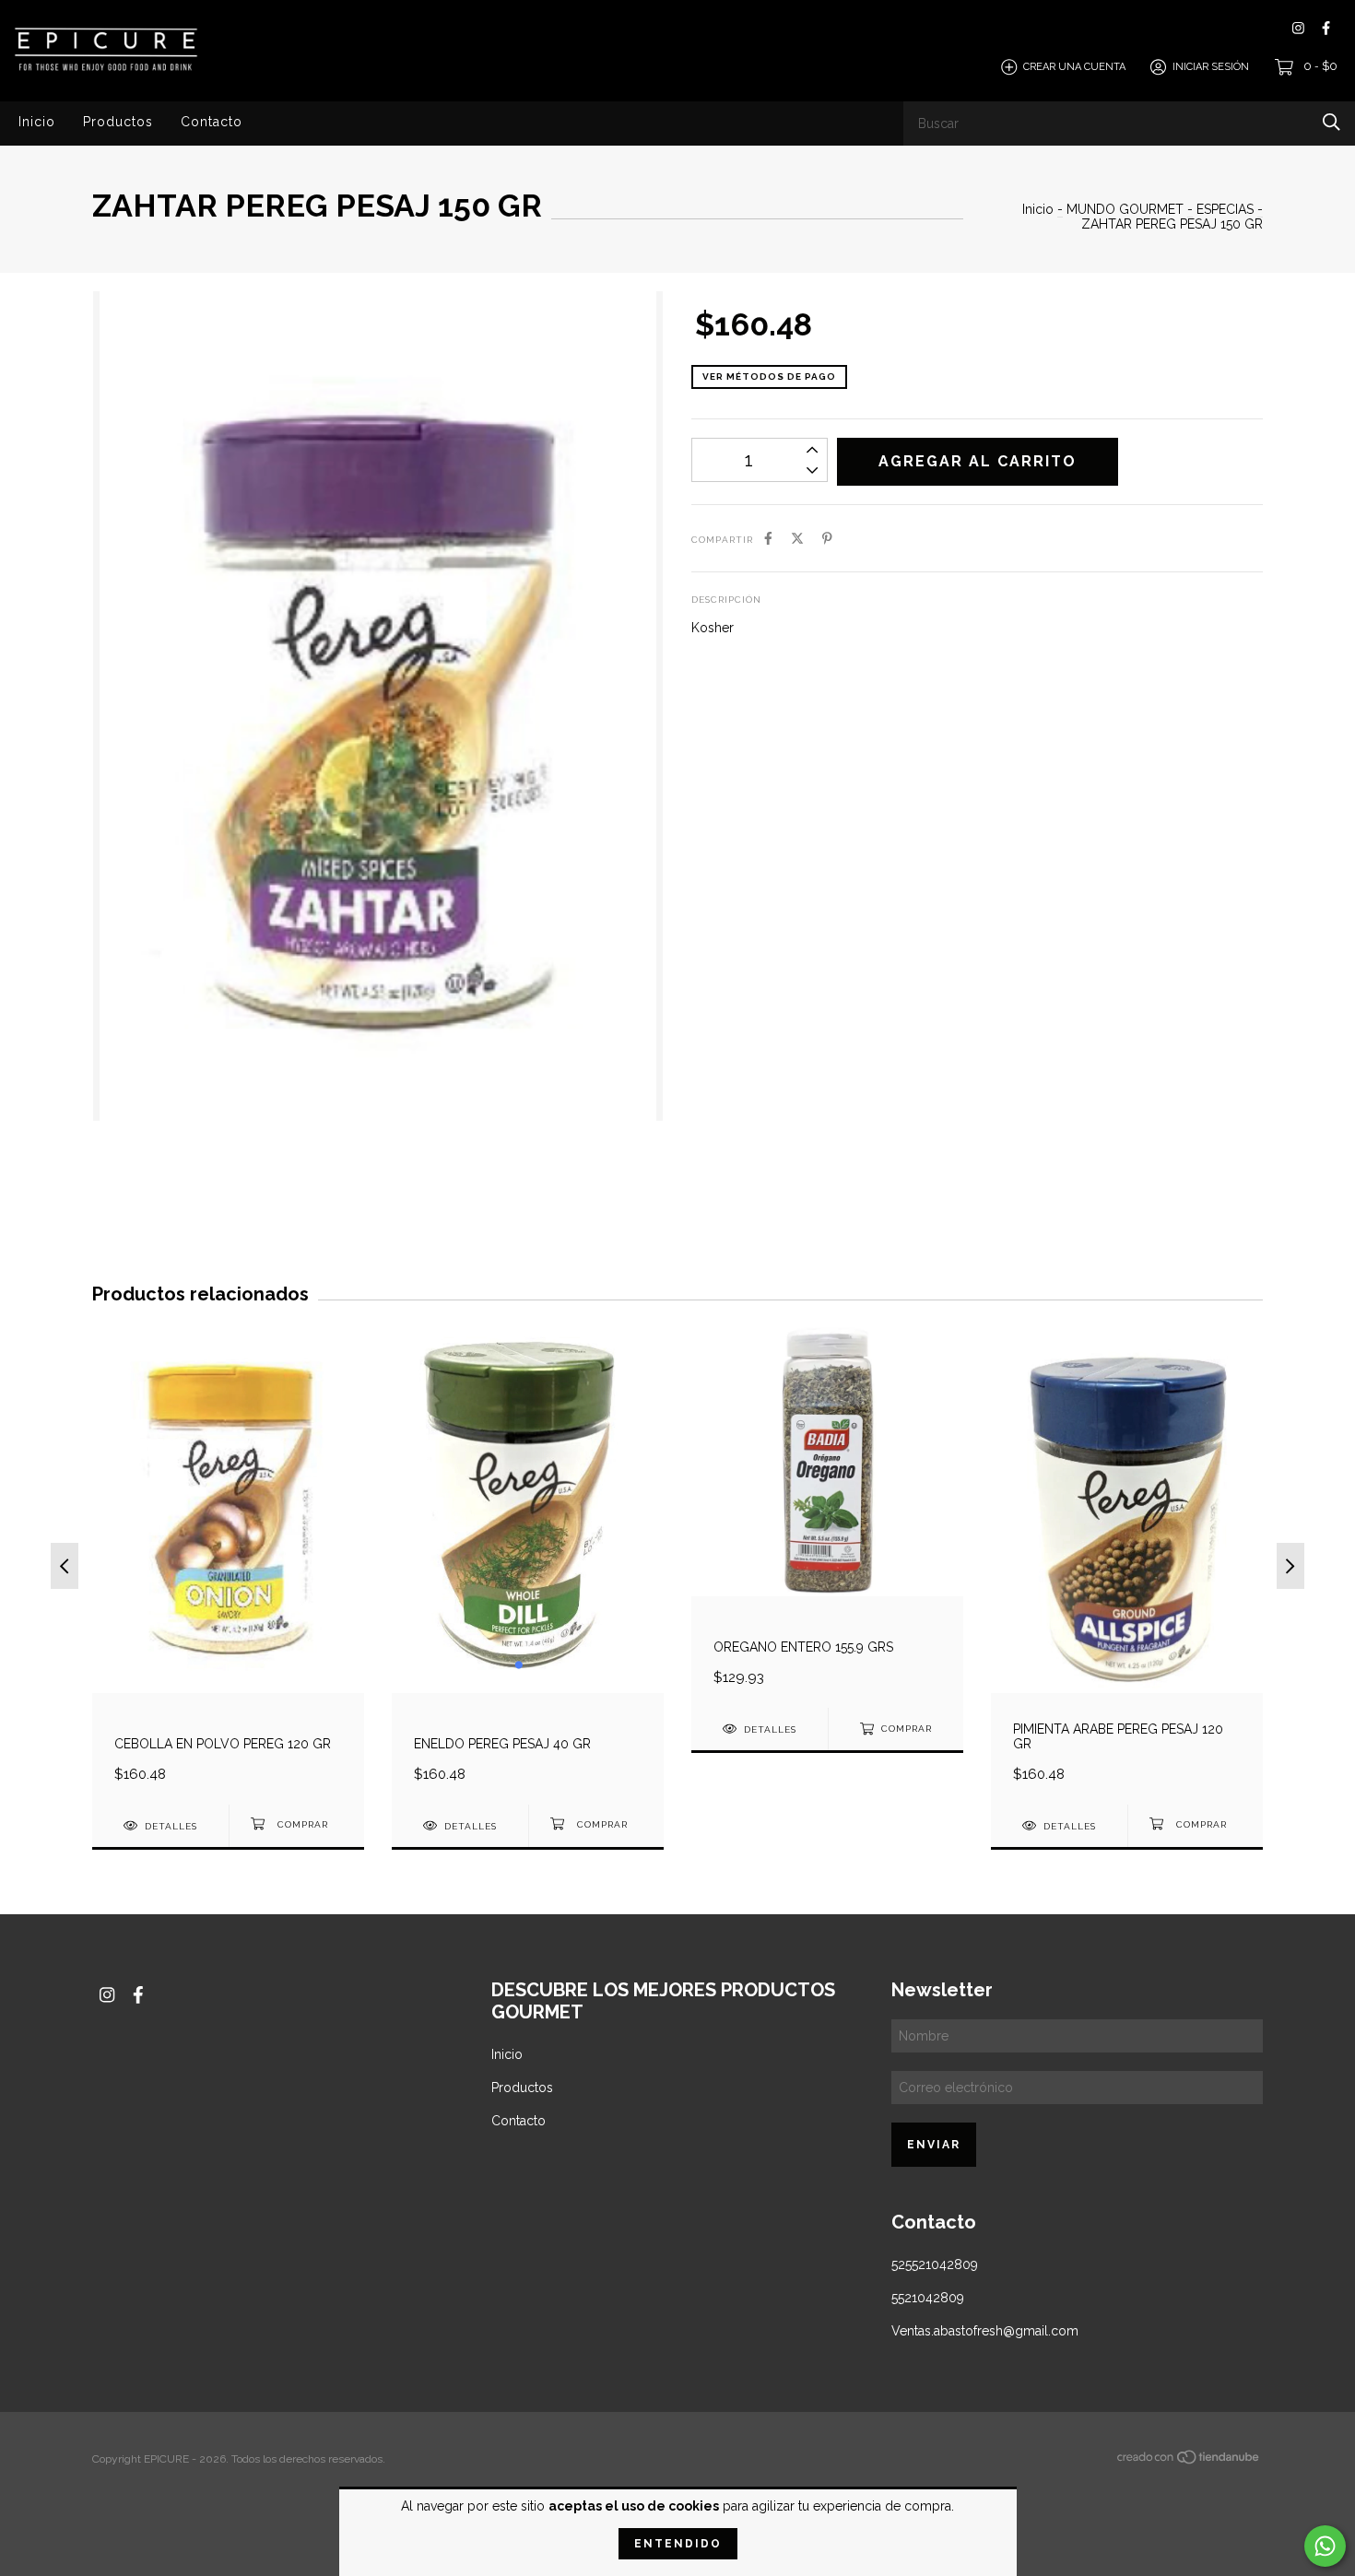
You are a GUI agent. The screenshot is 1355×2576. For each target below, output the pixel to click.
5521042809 (928, 2298)
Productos (118, 122)
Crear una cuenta (1074, 67)
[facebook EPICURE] (1326, 28)
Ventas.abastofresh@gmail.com (985, 2331)
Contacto (212, 122)
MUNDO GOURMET (1127, 209)
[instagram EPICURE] (1298, 28)
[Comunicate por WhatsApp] (1325, 2546)
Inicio (37, 122)
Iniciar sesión (1211, 67)
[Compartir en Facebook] (768, 538)
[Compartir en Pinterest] (827, 538)
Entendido (678, 2544)
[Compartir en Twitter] (797, 538)
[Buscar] (1331, 122)
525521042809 (935, 2264)
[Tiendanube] (1189, 2461)
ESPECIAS (1225, 209)
